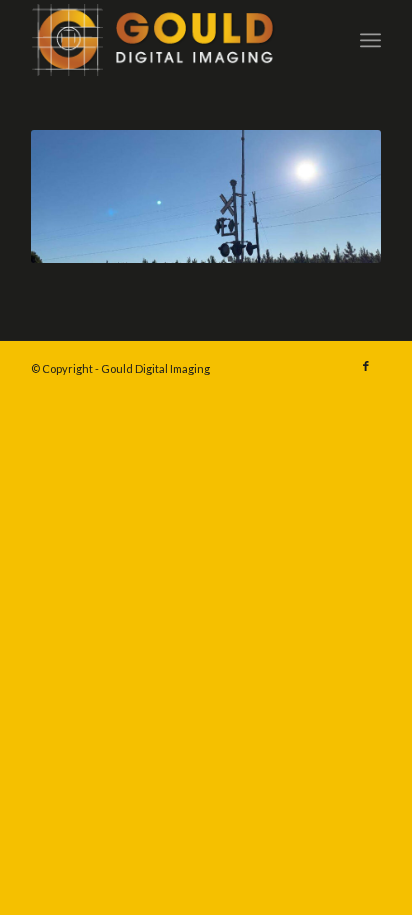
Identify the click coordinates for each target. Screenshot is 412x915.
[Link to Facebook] (366, 366)
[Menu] (370, 40)
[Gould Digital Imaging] (171, 40)
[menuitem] (370, 40)
